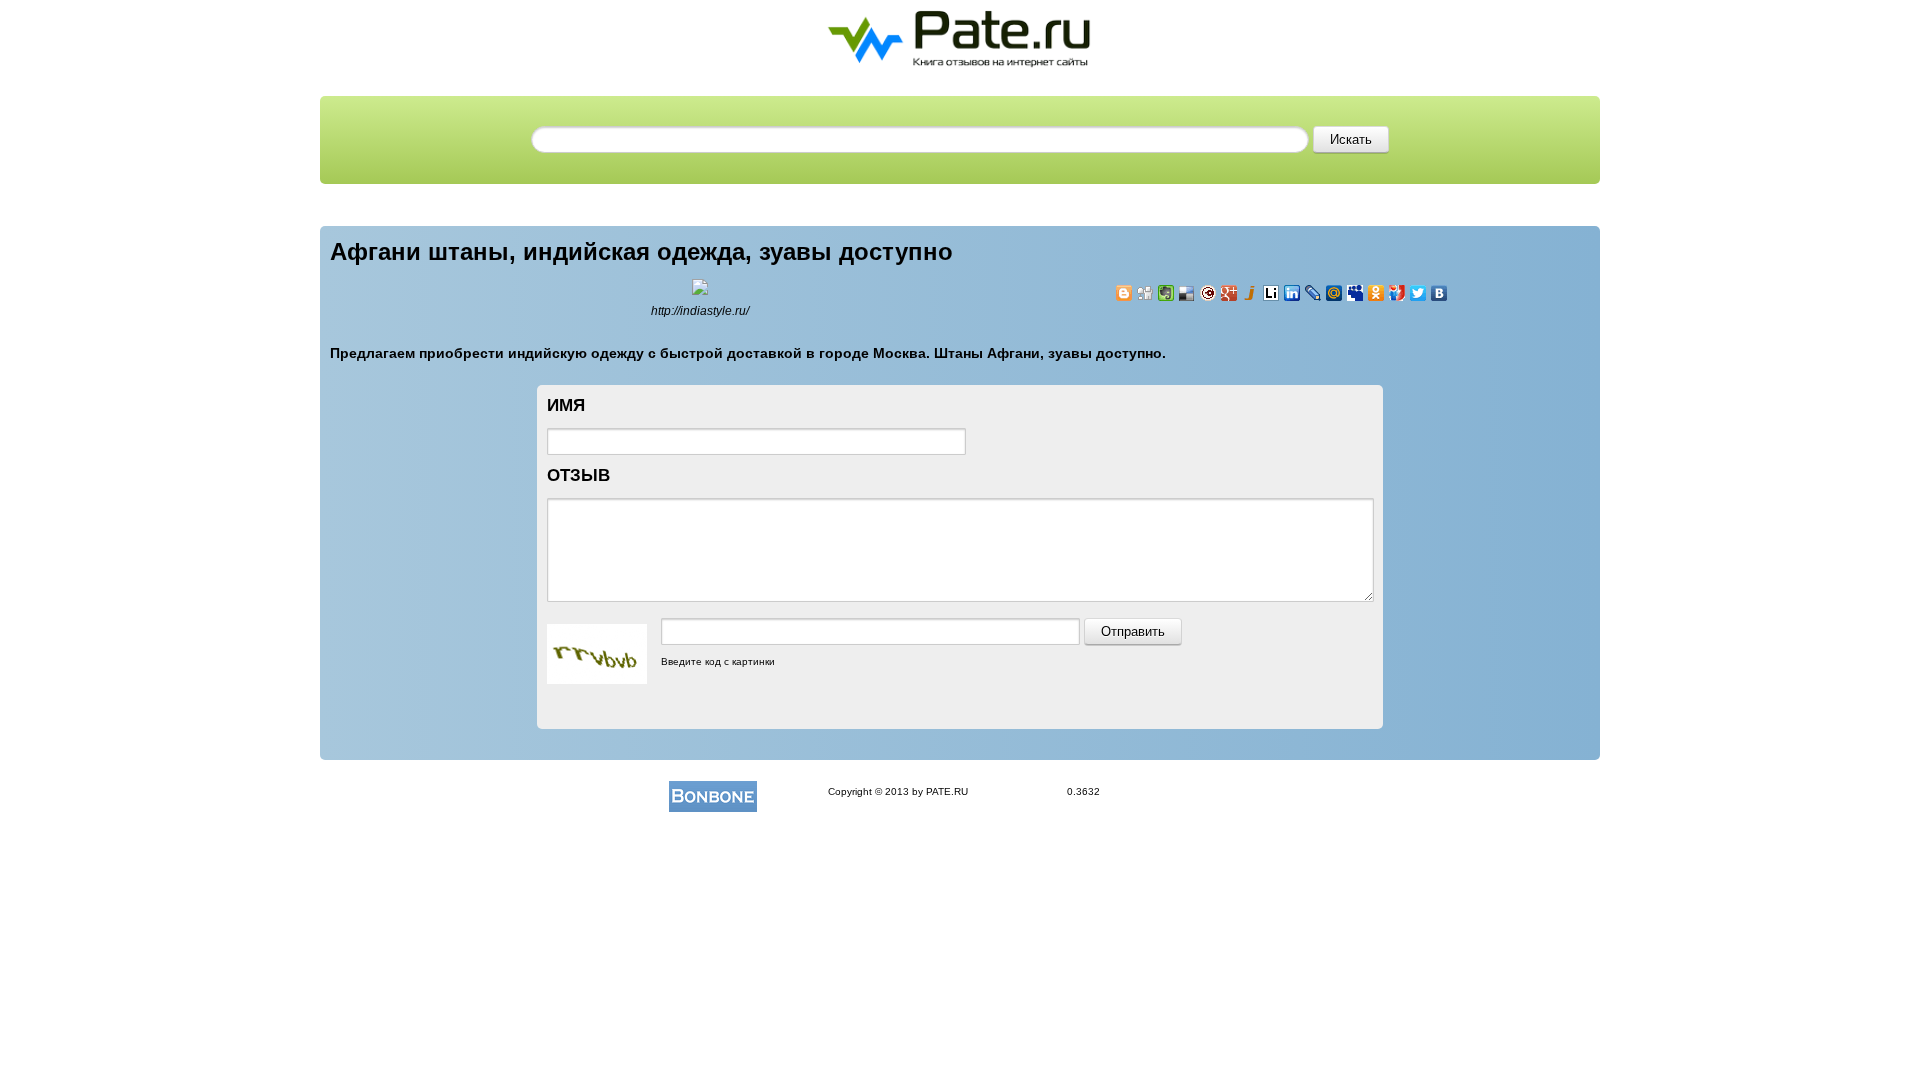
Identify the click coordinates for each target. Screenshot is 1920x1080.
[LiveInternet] (1271, 293)
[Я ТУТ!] (1397, 293)
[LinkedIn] (1292, 293)
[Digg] (1145, 293)
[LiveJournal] (1313, 293)
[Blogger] (1124, 293)
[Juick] (1250, 293)
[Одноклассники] (1376, 293)
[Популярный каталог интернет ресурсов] (713, 791)
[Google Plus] (1229, 293)
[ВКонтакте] (1439, 293)
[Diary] (1208, 293)
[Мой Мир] (1334, 293)
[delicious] (1187, 293)
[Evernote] (1166, 293)
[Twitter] (1418, 293)
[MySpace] (1355, 293)
